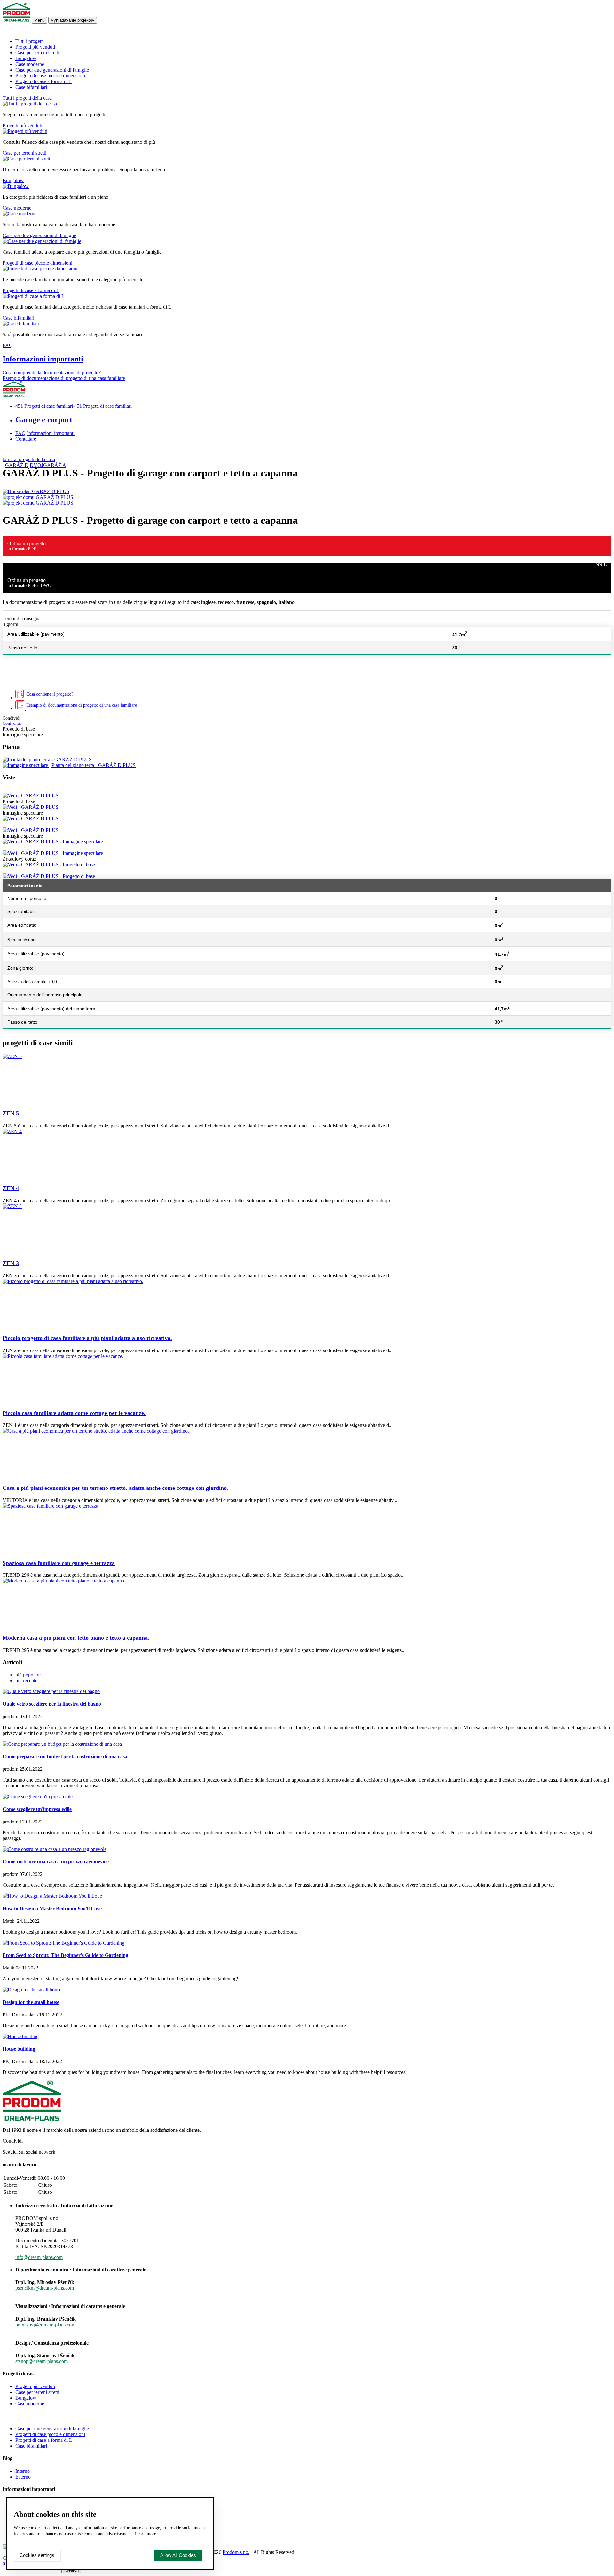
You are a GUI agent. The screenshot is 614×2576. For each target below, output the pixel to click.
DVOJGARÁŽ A (48, 465)
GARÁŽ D (17, 465)
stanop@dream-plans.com (42, 2361)
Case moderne (30, 64)
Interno (23, 2471)
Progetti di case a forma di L (44, 81)
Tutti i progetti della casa (27, 98)
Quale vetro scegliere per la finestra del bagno (52, 1704)
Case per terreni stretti (37, 53)
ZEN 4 (11, 1188)
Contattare (26, 439)
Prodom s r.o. (236, 2552)
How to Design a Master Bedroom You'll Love (52, 1909)
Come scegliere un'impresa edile (37, 1809)
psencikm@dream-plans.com (45, 2288)
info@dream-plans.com (39, 2257)
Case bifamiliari (31, 87)
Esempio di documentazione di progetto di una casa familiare (64, 378)
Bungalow (26, 58)
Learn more (146, 2534)
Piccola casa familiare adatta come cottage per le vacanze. (74, 1413)
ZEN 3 (11, 1263)
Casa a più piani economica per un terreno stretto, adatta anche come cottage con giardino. (115, 1488)
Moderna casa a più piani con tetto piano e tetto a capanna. (76, 1638)
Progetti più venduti (35, 47)
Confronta (12, 723)
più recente (26, 1680)
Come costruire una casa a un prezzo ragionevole (56, 1862)
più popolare (28, 1675)
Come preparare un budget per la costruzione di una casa (65, 1756)
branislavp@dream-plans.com (45, 2325)
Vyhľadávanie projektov (73, 20)
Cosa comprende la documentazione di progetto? (52, 372)
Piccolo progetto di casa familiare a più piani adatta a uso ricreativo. (87, 1338)
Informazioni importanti (43, 359)
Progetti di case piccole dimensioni (50, 76)
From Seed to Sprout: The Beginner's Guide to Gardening (65, 1955)
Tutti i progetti (30, 41)
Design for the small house (31, 2002)
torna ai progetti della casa (29, 459)
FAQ (8, 345)
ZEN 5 (11, 1113)
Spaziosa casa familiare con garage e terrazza (59, 1563)
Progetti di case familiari (44, 406)
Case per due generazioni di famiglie (52, 70)
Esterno (23, 2477)
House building (19, 2049)
